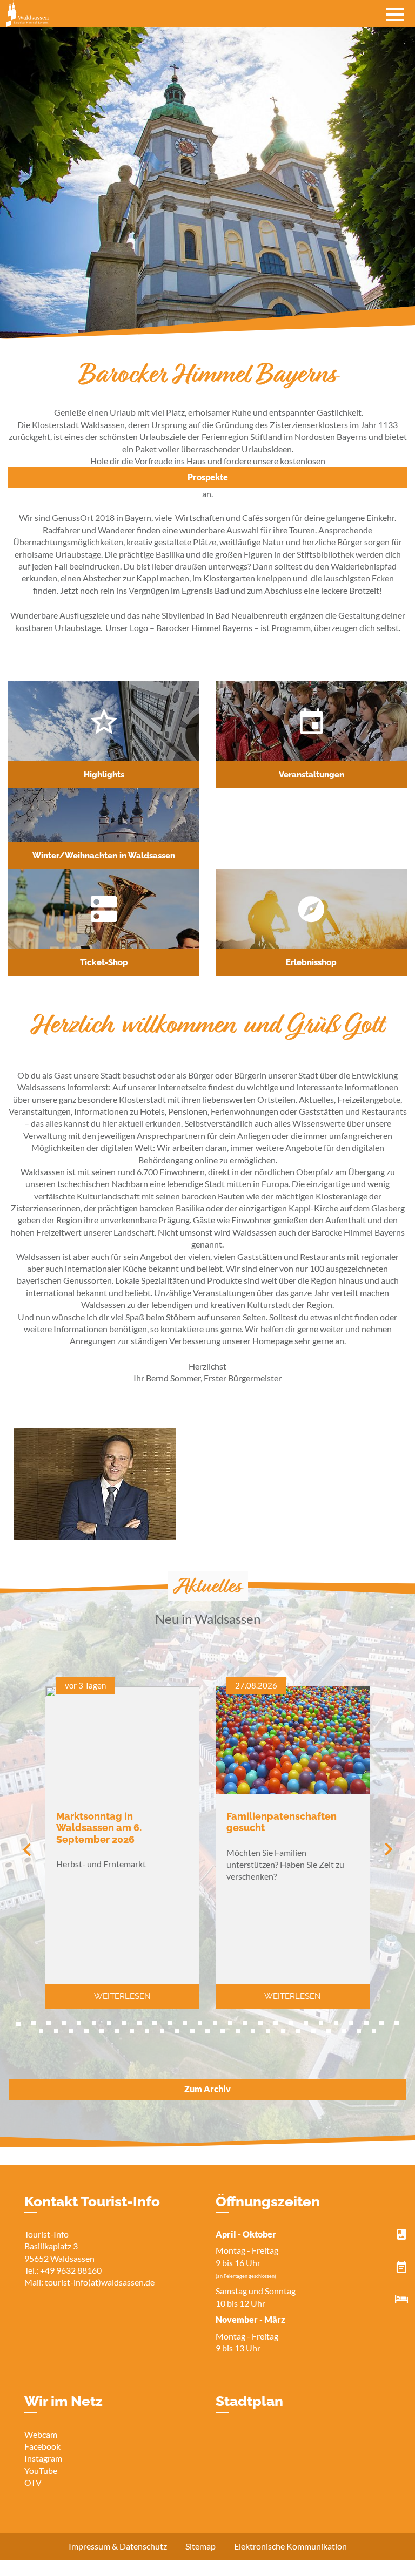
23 (351, 2023)
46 (329, 2031)
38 (207, 2031)
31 (102, 2031)
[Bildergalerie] (401, 2235)
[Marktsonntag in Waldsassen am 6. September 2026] (122, 1694)
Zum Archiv (207, 2089)
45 (313, 2031)
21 (321, 2023)
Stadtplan (249, 2401)
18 (276, 2023)
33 (132, 2031)
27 (41, 2031)
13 (200, 2023)
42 (268, 2031)
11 (170, 2023)
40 (238, 2031)
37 (192, 2031)
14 (215, 2023)
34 (147, 2031)
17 (260, 2023)
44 (298, 2031)
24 (366, 2023)
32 (117, 2031)
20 (306, 2023)
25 (381, 2023)
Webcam (41, 2434)
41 (253, 2031)
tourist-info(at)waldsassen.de (100, 2282)
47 (344, 2031)
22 (336, 2023)
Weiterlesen (122, 1996)
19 (291, 2023)
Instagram (43, 2458)
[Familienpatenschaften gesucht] (293, 1791)
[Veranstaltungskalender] (401, 2267)
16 (245, 2023)
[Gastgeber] (401, 2300)
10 (155, 2023)
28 (56, 2031)
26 (397, 2023)
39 (223, 2031)
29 (71, 2031)
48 (359, 2031)
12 (185, 2023)
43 (283, 2031)
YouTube (41, 2470)
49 (374, 2031)
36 (177, 2031)
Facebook (42, 2446)
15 (230, 2023)
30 (86, 2031)
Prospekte (208, 477)
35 (162, 2031)
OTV (33, 2482)
